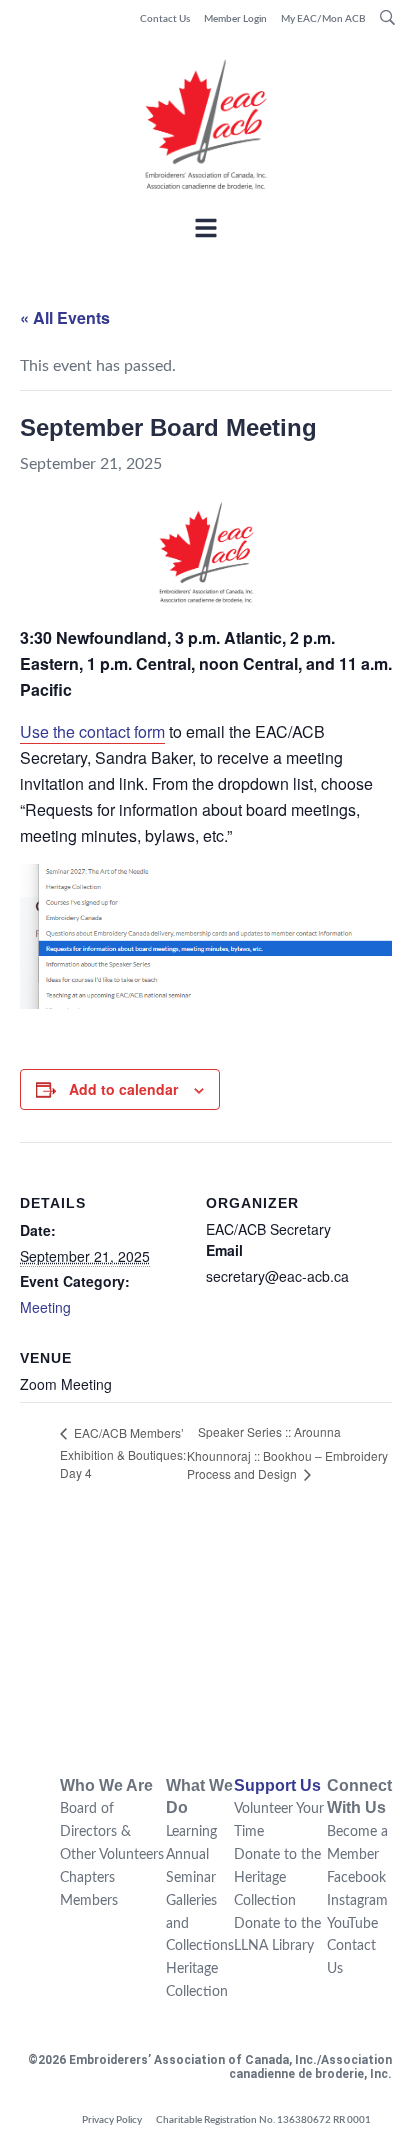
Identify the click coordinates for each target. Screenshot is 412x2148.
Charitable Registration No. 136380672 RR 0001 (263, 2120)
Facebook (356, 1878)
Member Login (235, 19)
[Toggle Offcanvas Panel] (206, 231)
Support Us (277, 1785)
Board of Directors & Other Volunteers (112, 1832)
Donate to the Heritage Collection (277, 1878)
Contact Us (165, 19)
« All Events (65, 317)
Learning (191, 1832)
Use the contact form (92, 731)
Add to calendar (123, 1089)
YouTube (352, 1924)
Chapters (87, 1878)
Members (89, 1901)
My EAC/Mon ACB (323, 19)
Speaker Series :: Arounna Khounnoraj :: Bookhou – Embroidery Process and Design (287, 1452)
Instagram (357, 1901)
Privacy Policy (112, 2120)
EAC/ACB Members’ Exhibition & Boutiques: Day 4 (123, 1452)
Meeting (45, 1307)
